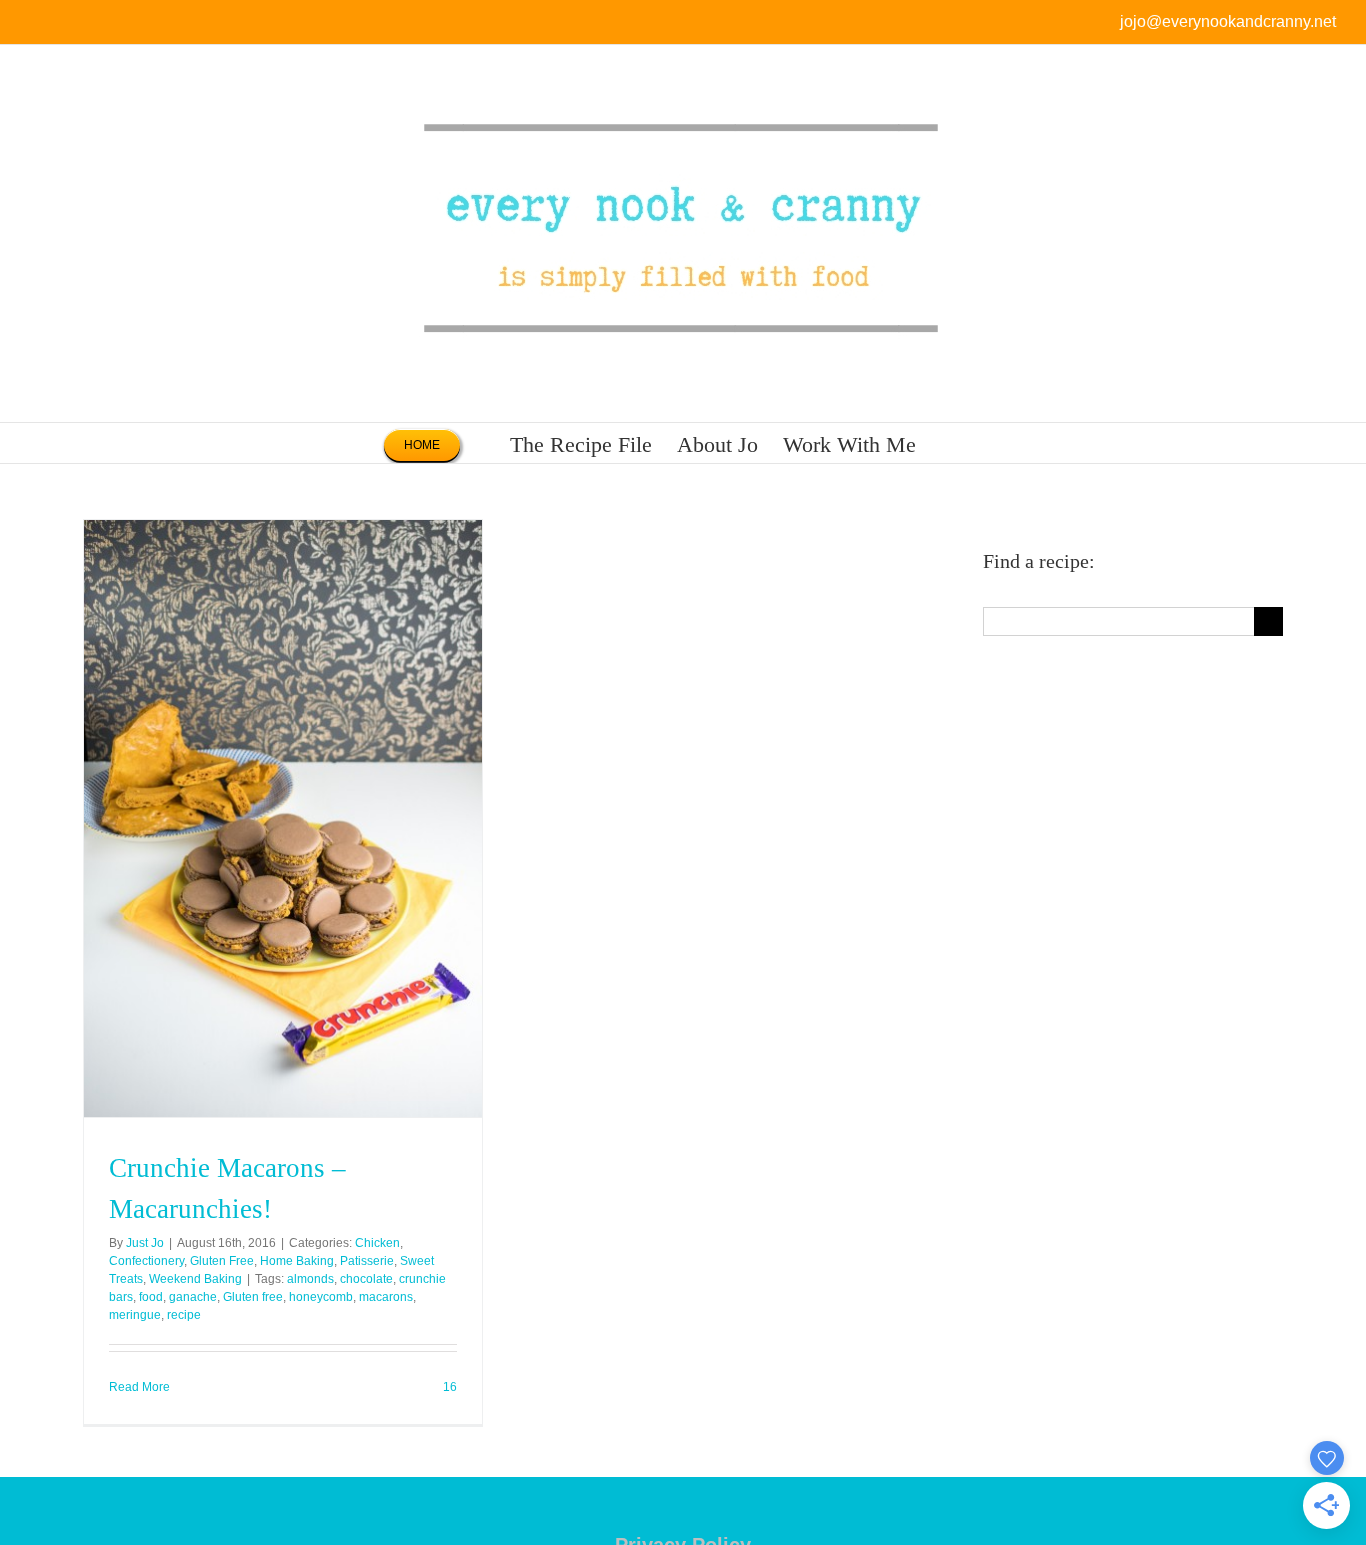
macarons (386, 1297)
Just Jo (145, 1243)
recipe (184, 1315)
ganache (193, 1297)
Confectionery (146, 1261)
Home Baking (297, 1261)
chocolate (366, 1279)
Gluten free (253, 1297)
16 (448, 1387)
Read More (139, 1387)
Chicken (377, 1243)
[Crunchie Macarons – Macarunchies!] (283, 818)
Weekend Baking (195, 1279)
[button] (949, 443)
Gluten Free (222, 1261)
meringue (135, 1315)
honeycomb (321, 1297)
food (151, 1297)
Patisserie (367, 1261)
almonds (310, 1279)
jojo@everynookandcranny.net (1228, 21)
